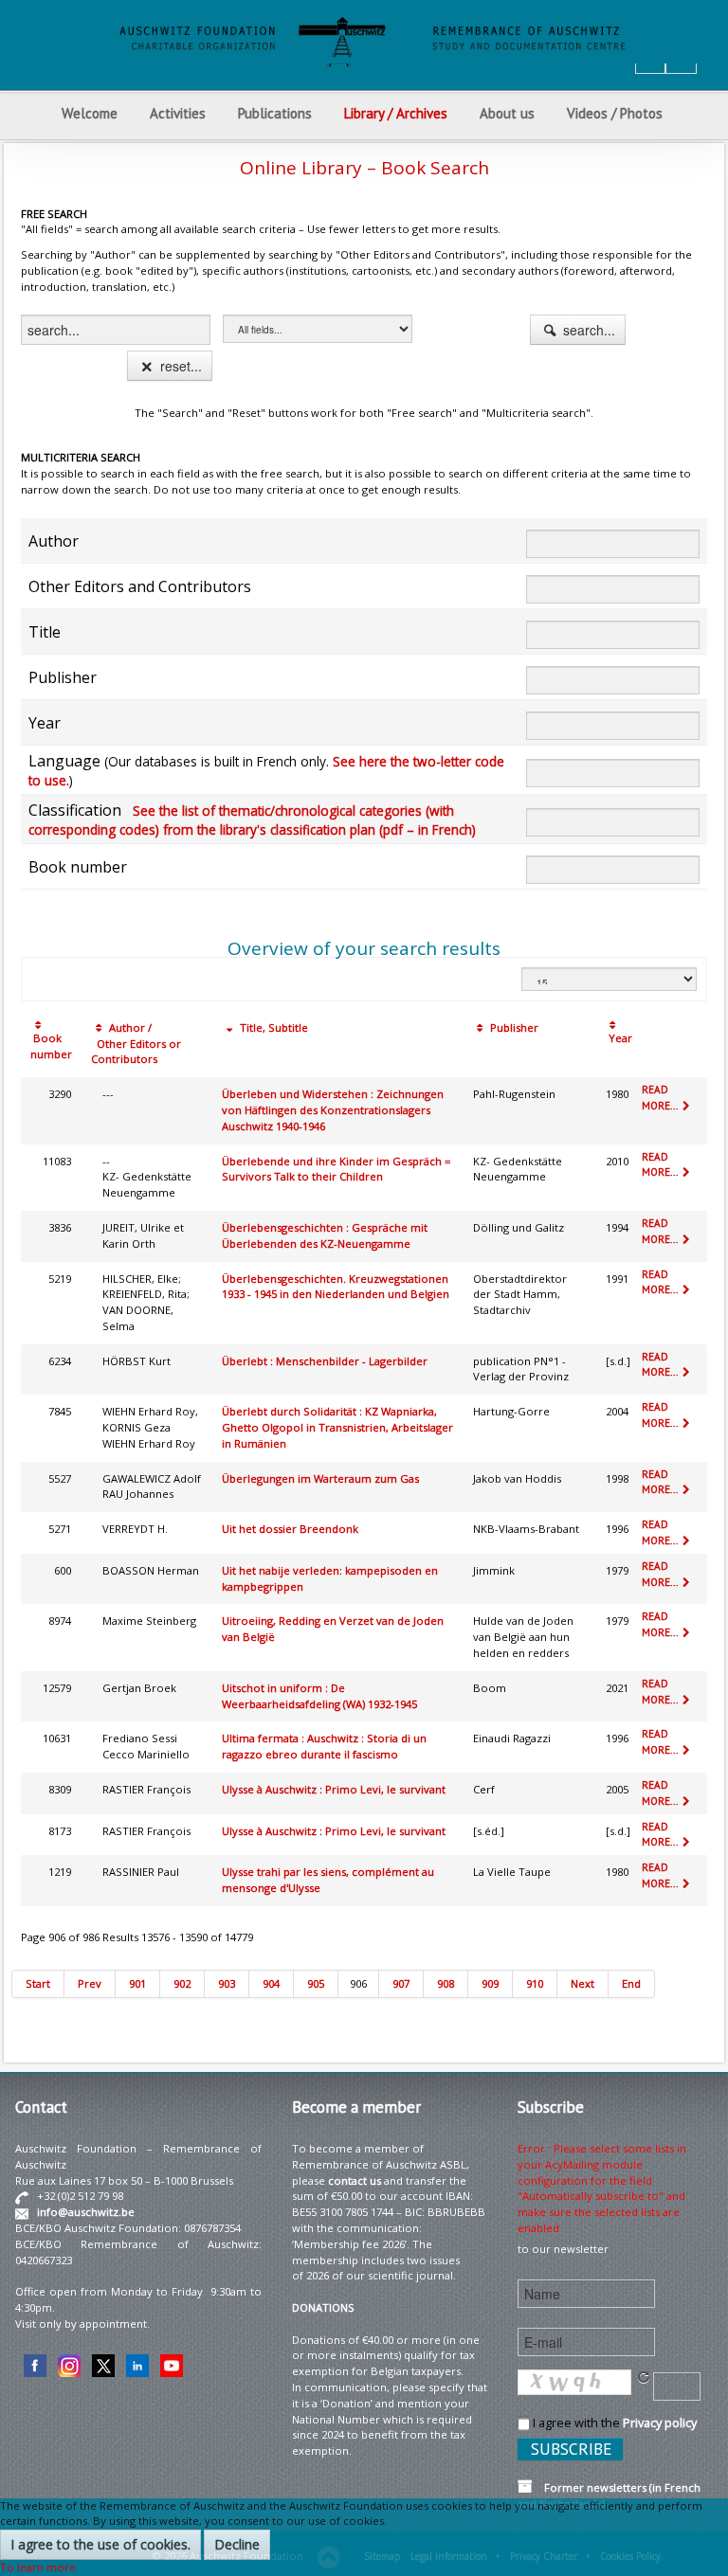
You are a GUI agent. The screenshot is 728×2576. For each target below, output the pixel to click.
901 (137, 1983)
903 (227, 1983)
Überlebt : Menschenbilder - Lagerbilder (325, 1361)
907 (401, 1983)
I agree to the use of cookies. (100, 2544)
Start (38, 1983)
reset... (179, 366)
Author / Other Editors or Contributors (136, 1044)
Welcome (90, 113)
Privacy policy (660, 2423)
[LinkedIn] (137, 2364)
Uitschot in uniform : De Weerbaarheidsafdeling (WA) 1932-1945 (319, 1696)
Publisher (513, 1027)
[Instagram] (69, 2364)
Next (582, 1983)
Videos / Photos (615, 113)
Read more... (661, 1098)
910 (535, 1983)
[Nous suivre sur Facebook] (35, 2364)
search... (587, 330)
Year (619, 1038)
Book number (51, 1046)
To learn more (38, 2567)
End (631, 1983)
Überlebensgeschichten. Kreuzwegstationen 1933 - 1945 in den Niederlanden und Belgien (336, 1287)
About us (507, 113)
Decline (237, 2544)
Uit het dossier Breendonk (290, 1529)
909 (490, 1983)
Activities (178, 113)
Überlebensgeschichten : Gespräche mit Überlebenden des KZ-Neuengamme (325, 1235)
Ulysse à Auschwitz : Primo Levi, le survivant (334, 1789)
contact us (355, 2180)
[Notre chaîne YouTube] (172, 2364)
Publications (275, 113)
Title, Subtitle (273, 1027)
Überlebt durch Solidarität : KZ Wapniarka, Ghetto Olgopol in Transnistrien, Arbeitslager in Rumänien (337, 1427)
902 (182, 1983)
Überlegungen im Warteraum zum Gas (320, 1478)
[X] (103, 2364)
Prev (90, 1983)
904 (271, 1983)
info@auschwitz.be (86, 2212)
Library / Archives (396, 113)
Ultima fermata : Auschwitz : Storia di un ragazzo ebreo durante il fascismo (324, 1746)
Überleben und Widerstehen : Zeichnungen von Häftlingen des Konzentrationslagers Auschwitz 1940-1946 (333, 1110)
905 (316, 1983)
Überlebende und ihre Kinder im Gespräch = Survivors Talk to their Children (336, 1169)
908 (446, 1983)
